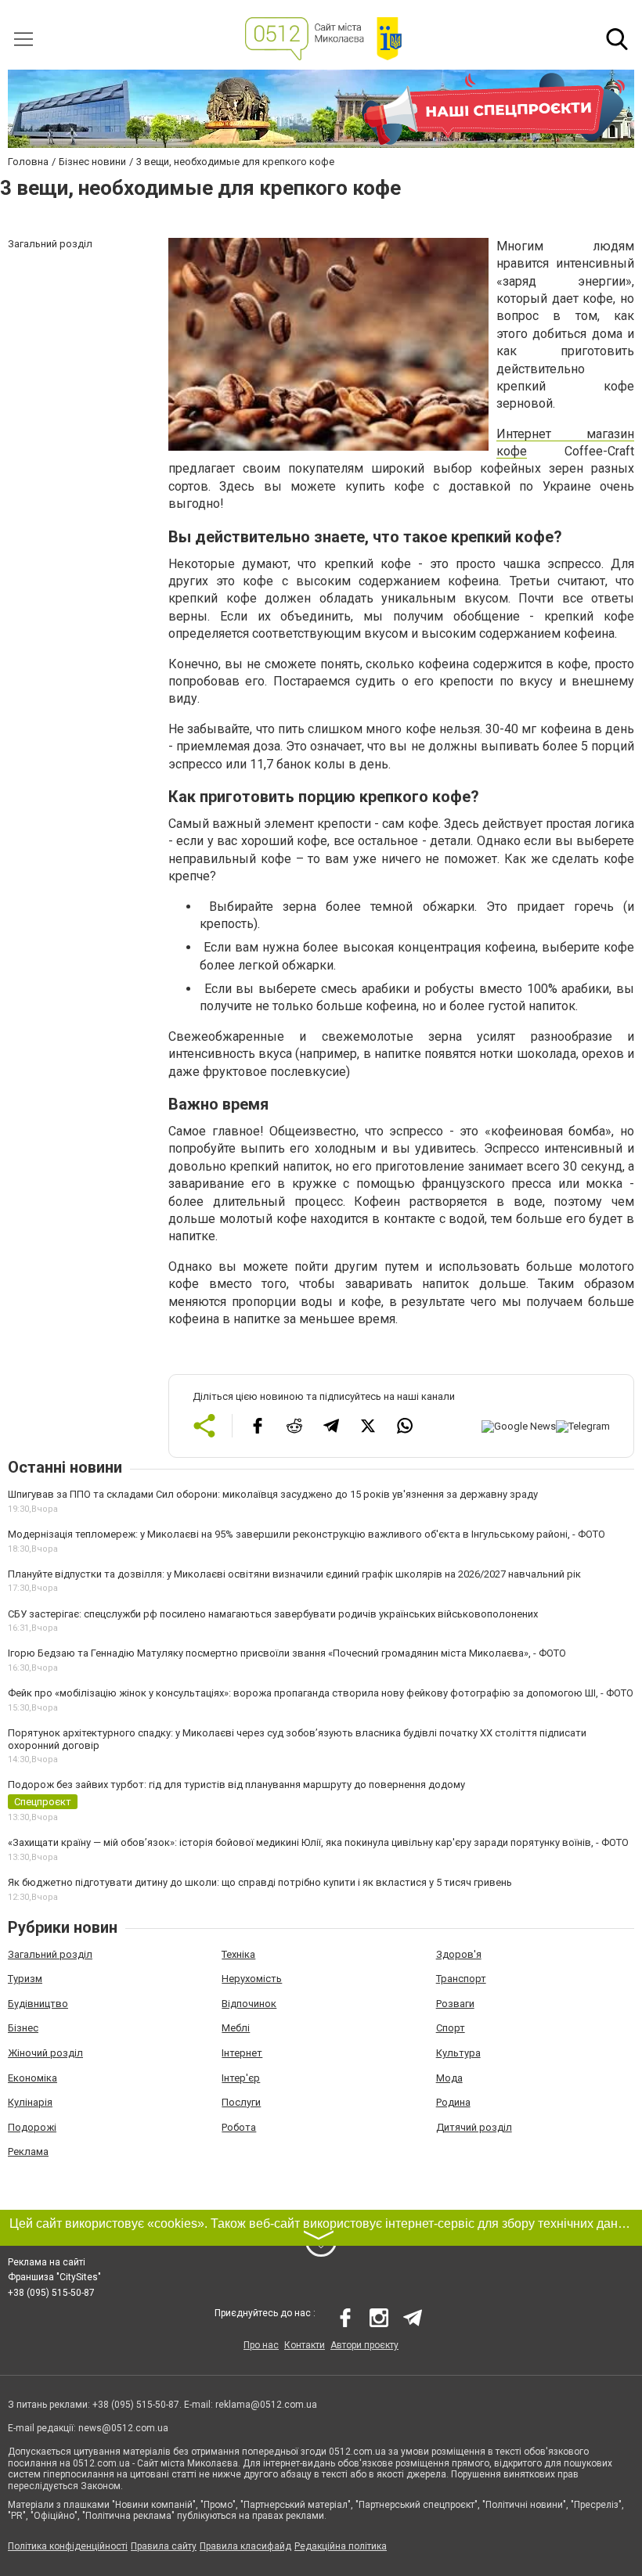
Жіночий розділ (45, 2053)
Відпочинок (249, 2004)
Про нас (261, 2345)
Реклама (28, 2151)
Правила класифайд (245, 2546)
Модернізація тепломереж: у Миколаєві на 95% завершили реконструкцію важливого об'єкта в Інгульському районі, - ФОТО (307, 1534)
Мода (449, 2078)
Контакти (305, 2345)
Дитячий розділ (474, 2127)
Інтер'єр (241, 2078)
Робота (239, 2127)
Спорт (451, 2028)
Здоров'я (459, 1954)
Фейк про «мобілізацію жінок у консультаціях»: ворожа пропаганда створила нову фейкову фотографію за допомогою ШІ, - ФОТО (321, 1693)
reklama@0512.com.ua (266, 2405)
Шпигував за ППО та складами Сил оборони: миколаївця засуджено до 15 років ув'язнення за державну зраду (273, 1494)
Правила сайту (164, 2546)
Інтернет (242, 2053)
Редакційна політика (341, 2546)
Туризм (25, 1979)
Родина (453, 2102)
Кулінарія (30, 2102)
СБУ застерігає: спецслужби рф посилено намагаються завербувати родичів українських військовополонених (273, 1614)
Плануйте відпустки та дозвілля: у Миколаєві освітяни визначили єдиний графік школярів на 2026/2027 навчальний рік (294, 1574)
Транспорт (461, 1979)
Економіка (32, 2078)
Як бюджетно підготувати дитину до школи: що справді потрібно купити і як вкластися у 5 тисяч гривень (260, 1882)
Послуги (241, 2102)
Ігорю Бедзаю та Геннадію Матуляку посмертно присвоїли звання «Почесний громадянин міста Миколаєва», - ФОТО (287, 1653)
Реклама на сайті (47, 2262)
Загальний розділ (50, 1954)
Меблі (236, 2028)
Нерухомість (252, 1979)
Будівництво (38, 2004)
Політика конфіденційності (68, 2546)
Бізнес (23, 2028)
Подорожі (32, 2127)
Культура (458, 2053)
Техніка (238, 1954)
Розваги (455, 2004)
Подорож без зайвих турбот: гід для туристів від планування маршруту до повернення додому (236, 1784)
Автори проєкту (364, 2345)
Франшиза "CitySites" (54, 2277)
